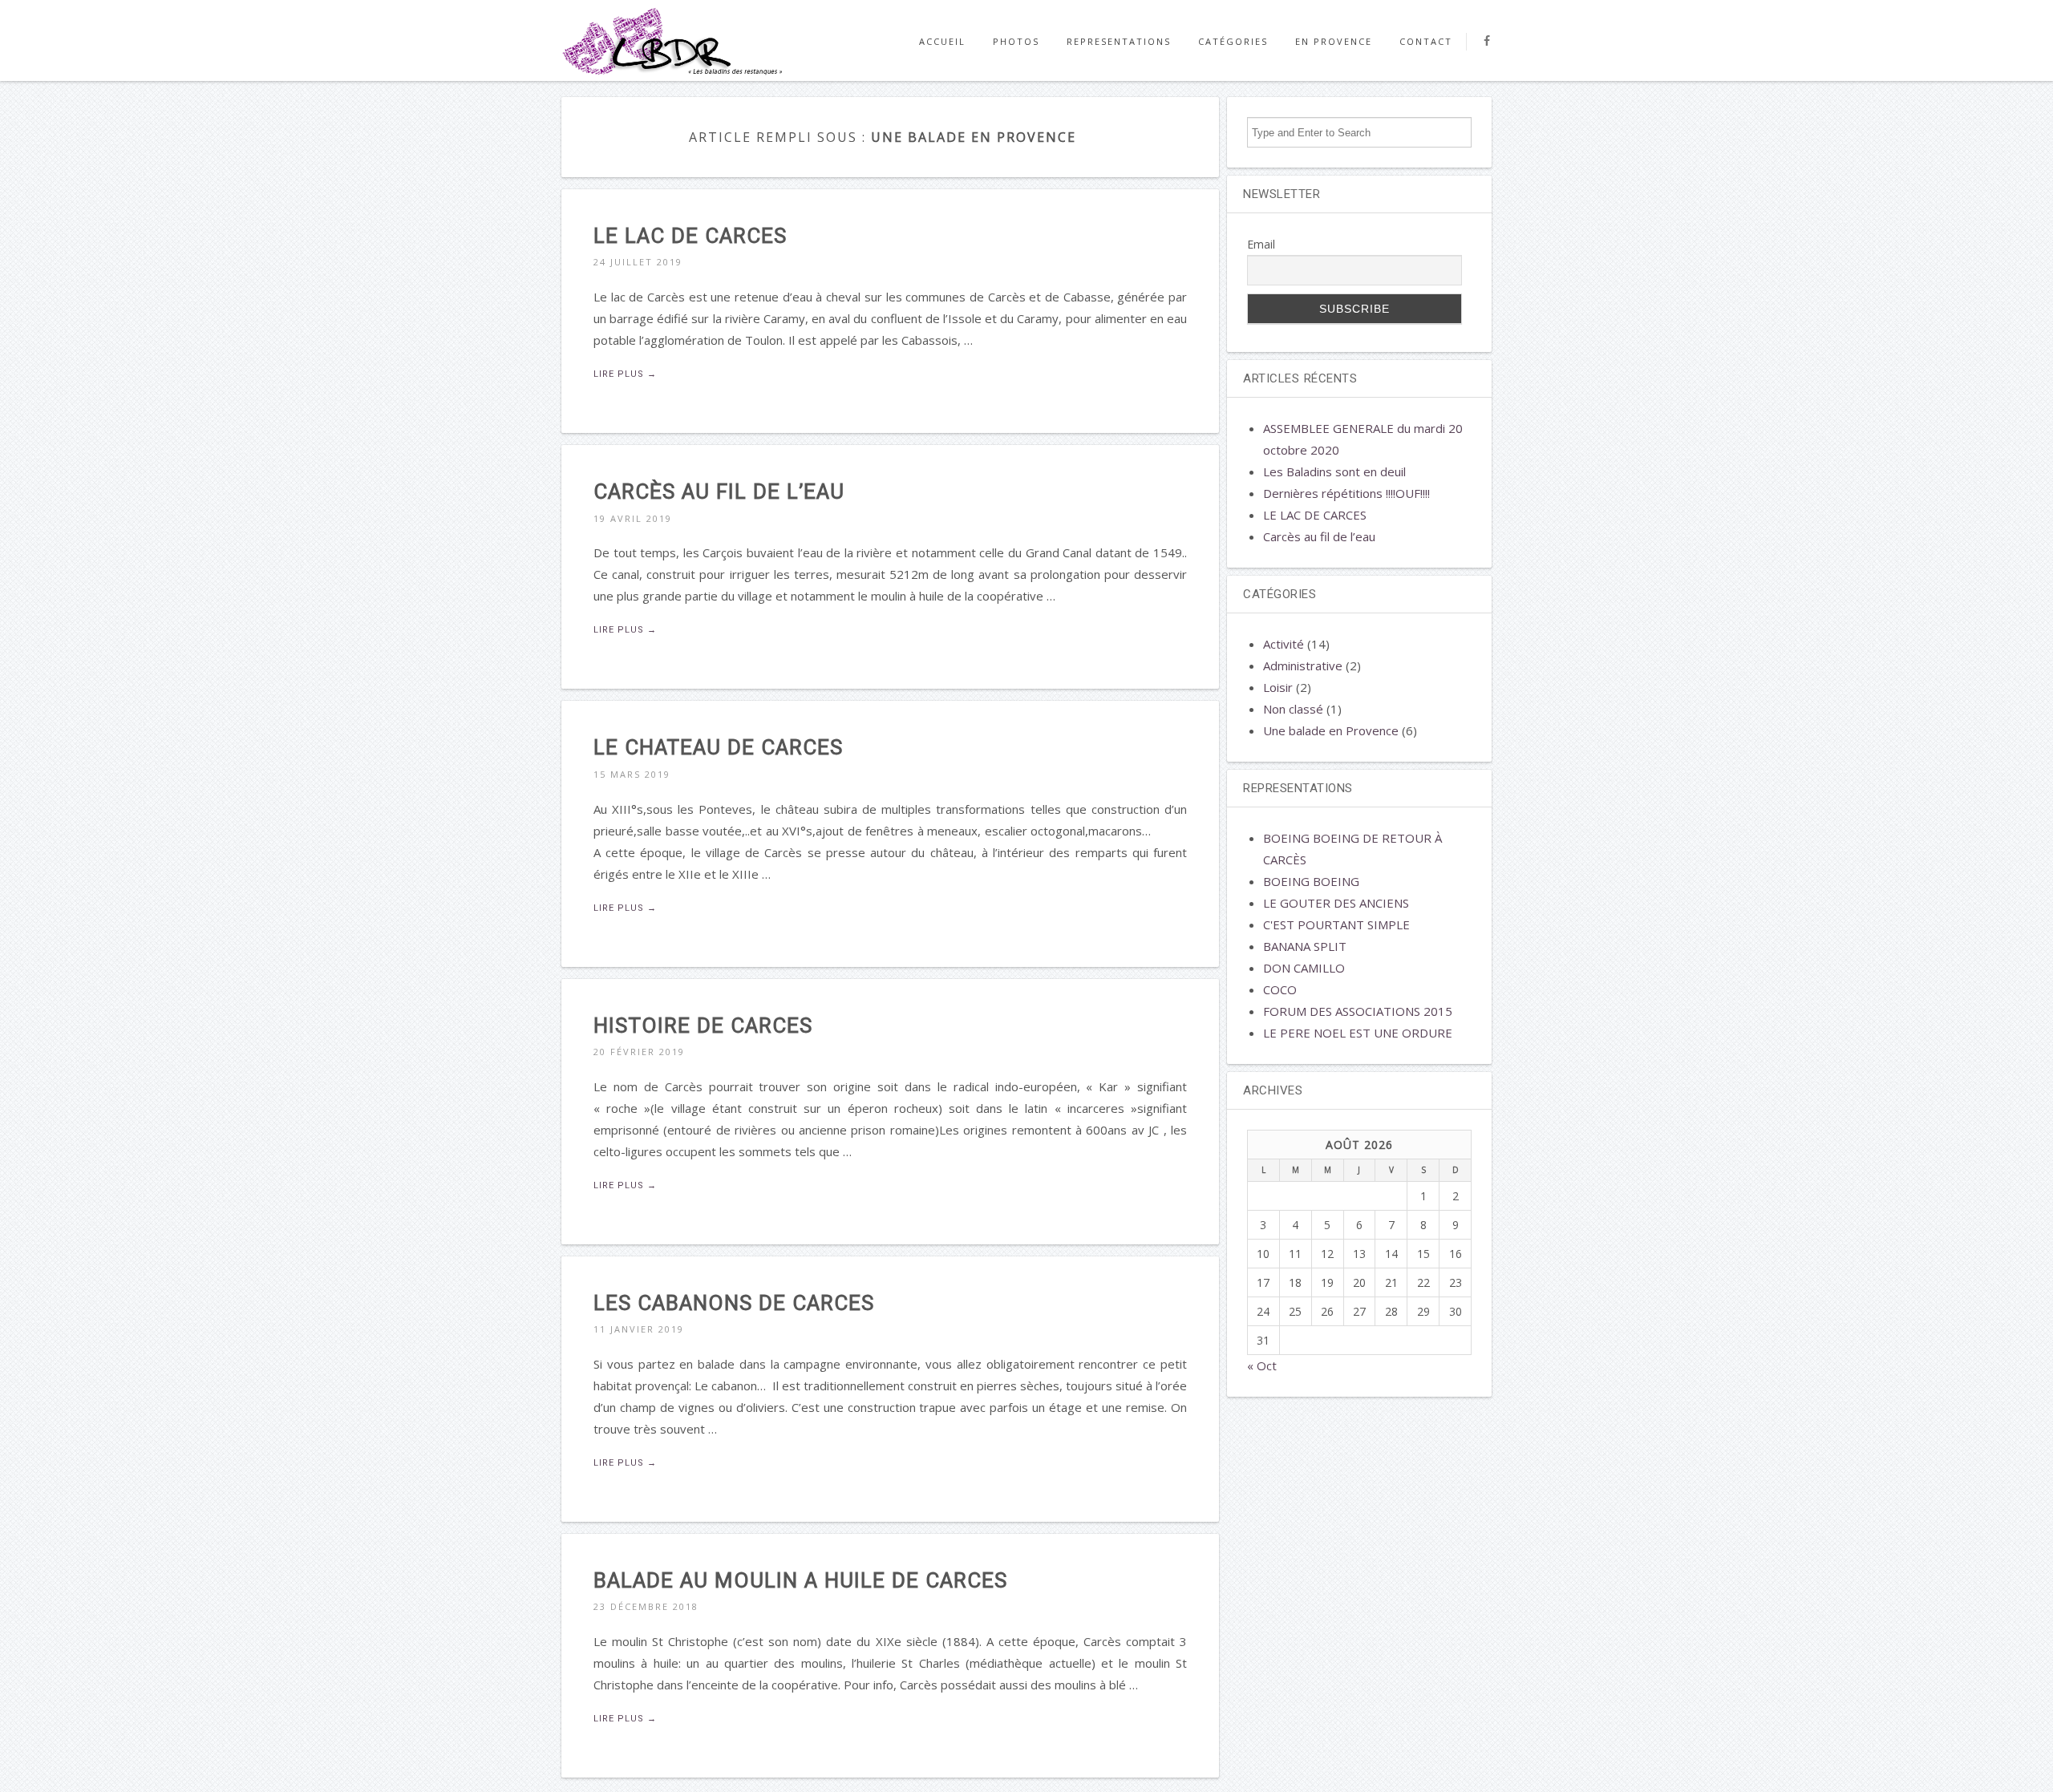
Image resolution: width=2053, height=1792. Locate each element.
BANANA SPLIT (1305, 946)
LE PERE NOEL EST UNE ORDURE (1358, 1033)
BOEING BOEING (1311, 881)
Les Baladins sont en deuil (1334, 471)
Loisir (1278, 687)
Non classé (1293, 709)
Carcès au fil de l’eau (1319, 536)
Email (1261, 244)
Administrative (1303, 665)
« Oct (1262, 1365)
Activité (1284, 644)
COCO (1280, 989)
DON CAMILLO (1304, 968)
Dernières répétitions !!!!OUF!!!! (1346, 493)
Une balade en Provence (1331, 730)
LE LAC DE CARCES (1315, 515)
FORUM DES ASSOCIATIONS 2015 (1358, 1011)
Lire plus (625, 374)
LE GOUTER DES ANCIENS (1336, 903)
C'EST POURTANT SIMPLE (1336, 924)
